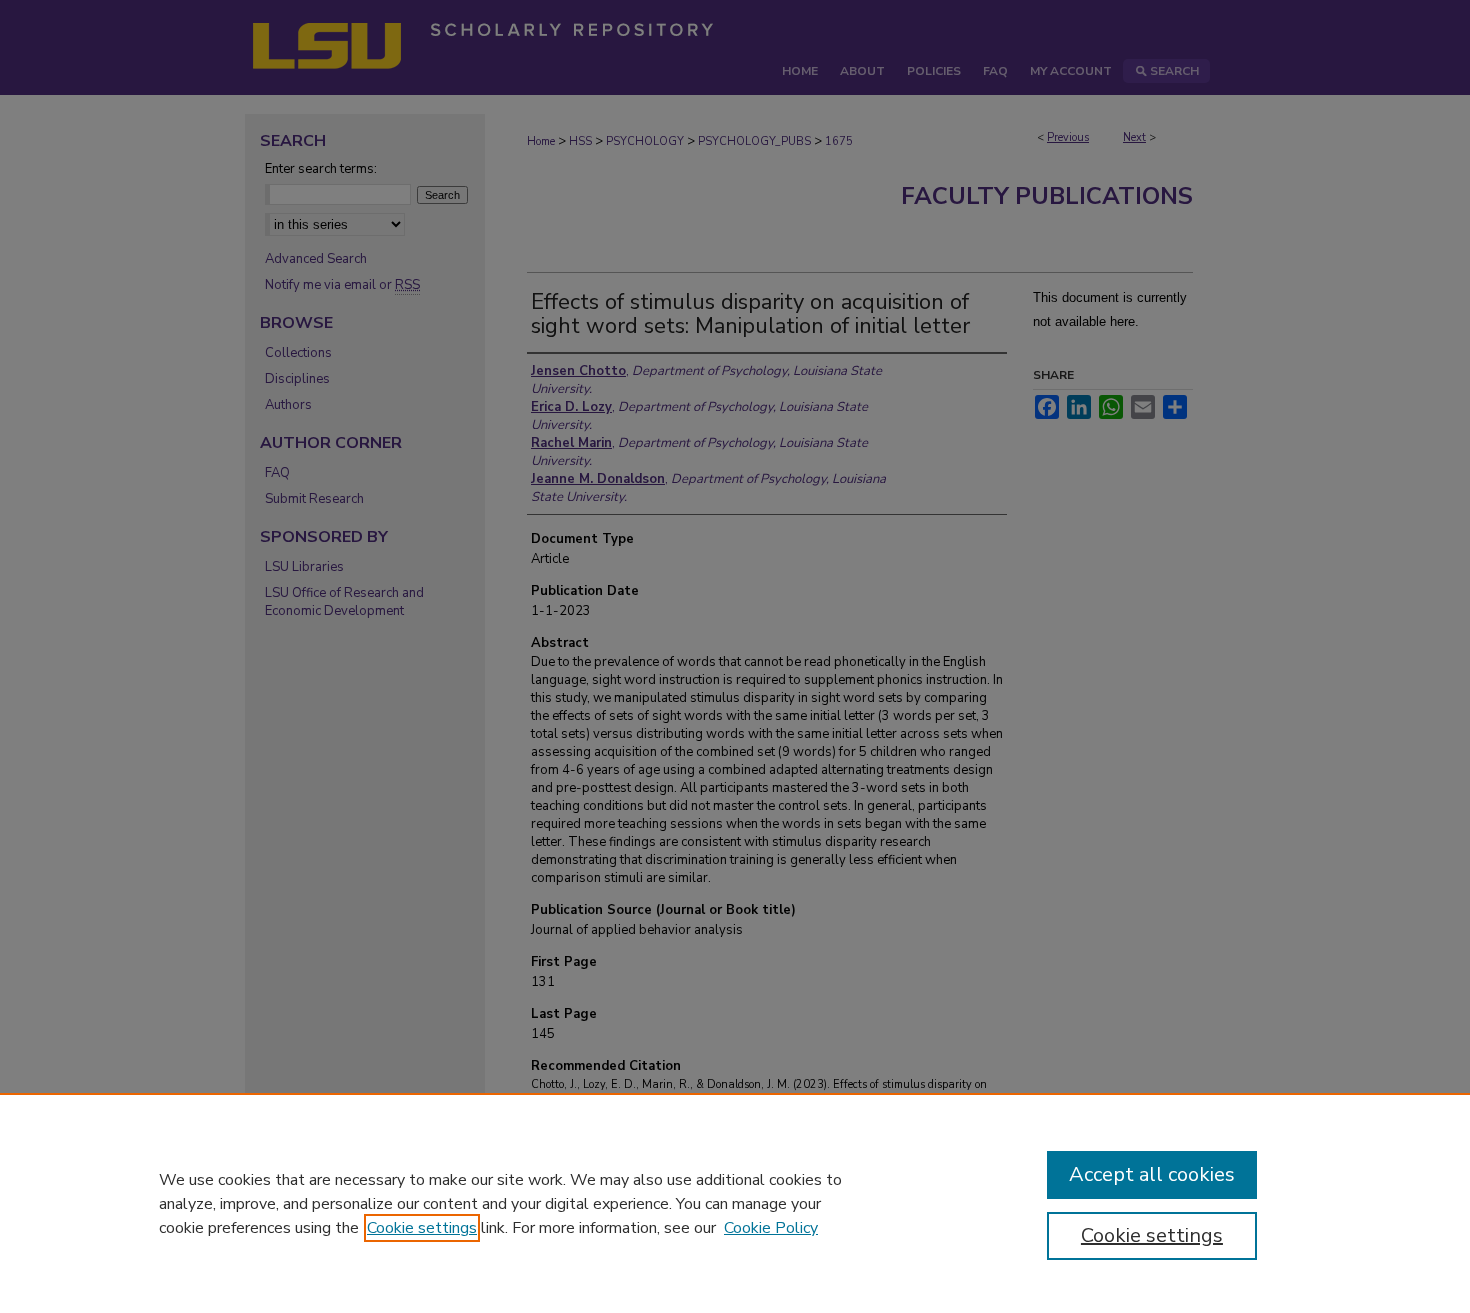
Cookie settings (422, 1228)
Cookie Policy (771, 1228)
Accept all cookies (1152, 1174)
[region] (735, 1203)
